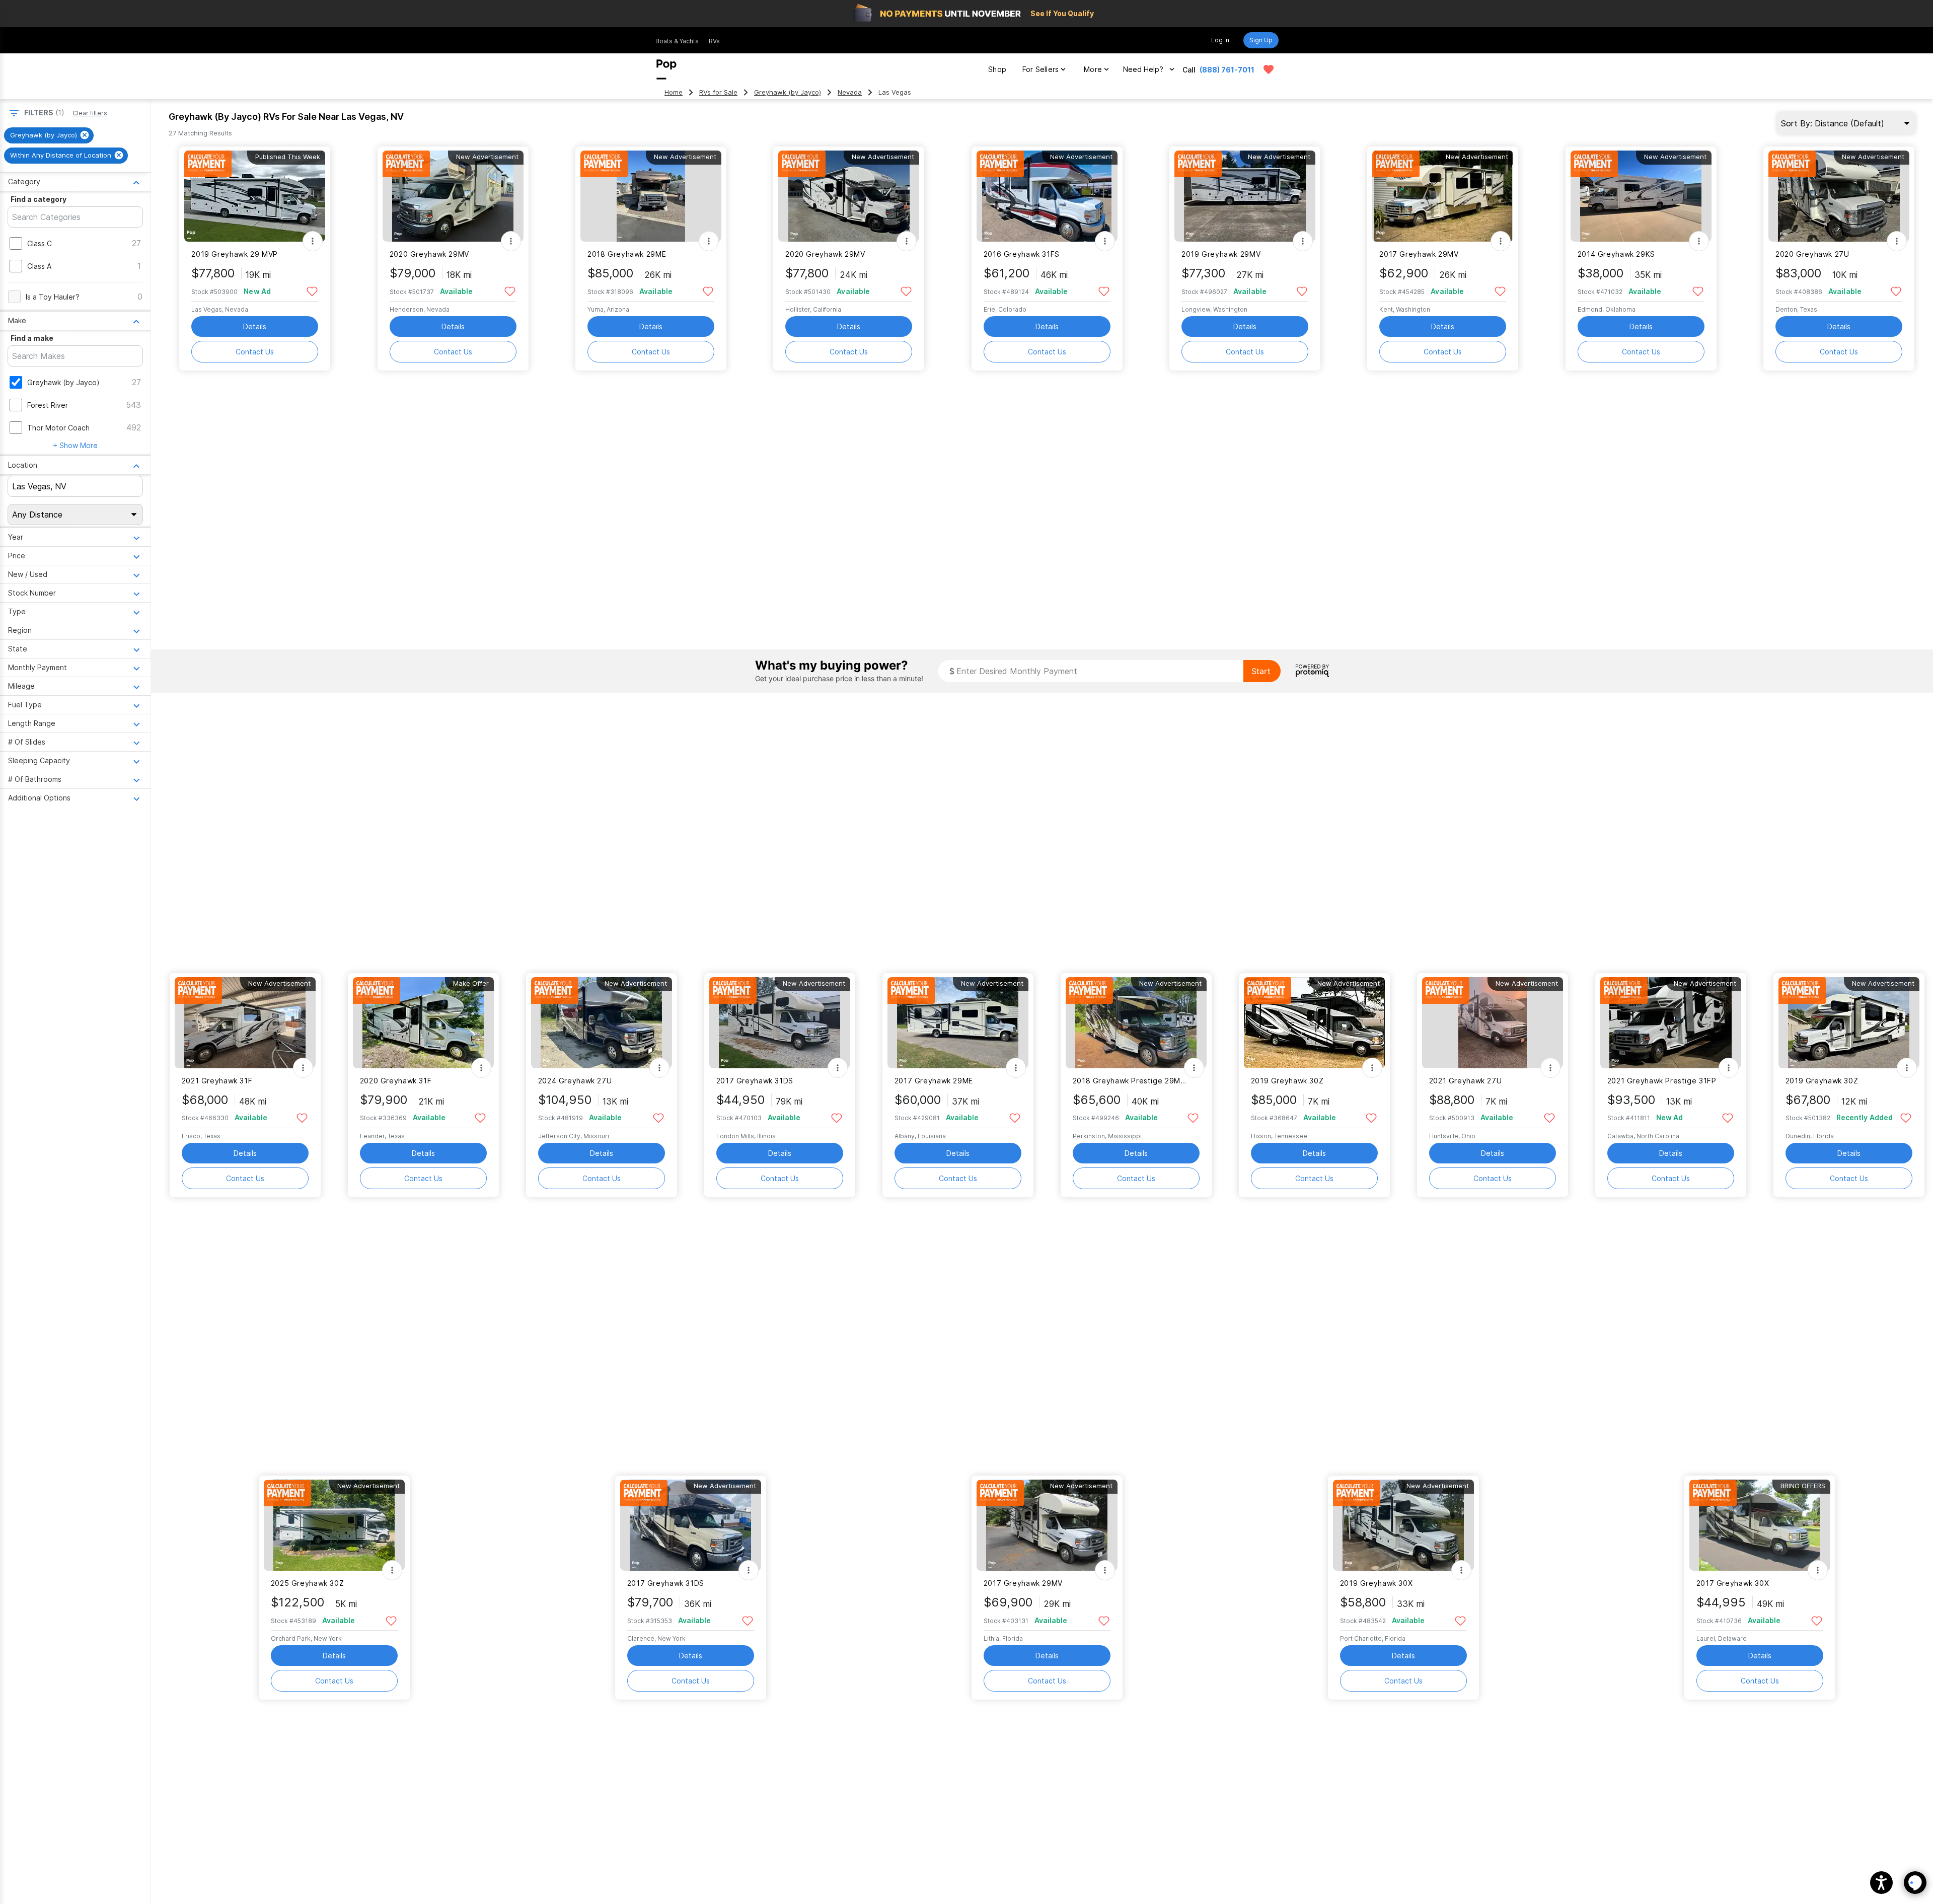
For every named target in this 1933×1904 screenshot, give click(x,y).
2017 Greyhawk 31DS (755, 1081)
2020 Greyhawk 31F (396, 1081)
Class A (39, 266)
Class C (40, 243)
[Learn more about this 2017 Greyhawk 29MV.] (1443, 196)
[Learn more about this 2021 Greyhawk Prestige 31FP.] (1671, 1023)
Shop (997, 69)
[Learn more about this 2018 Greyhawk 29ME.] (651, 196)
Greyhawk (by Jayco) (788, 92)
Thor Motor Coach (58, 428)
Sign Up (1261, 40)
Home (674, 92)
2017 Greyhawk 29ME (934, 1081)
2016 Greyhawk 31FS (1022, 254)
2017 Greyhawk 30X (1733, 1583)
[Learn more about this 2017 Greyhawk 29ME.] (958, 1023)
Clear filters (90, 113)
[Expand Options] (313, 241)
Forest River (48, 405)
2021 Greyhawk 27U (1466, 1081)
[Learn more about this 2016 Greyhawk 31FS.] (1047, 196)
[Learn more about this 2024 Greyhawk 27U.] (602, 1023)
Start (1261, 671)
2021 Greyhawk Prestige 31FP (1662, 1081)
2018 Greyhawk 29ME (627, 254)
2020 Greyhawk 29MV (429, 254)
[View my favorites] (1269, 69)
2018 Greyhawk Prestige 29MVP (1130, 1081)
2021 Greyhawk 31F (217, 1081)
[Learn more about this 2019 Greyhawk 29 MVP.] (255, 196)
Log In (1220, 40)
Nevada (850, 92)
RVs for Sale (718, 92)
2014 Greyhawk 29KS (1616, 254)
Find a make (32, 338)
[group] (49, 135)
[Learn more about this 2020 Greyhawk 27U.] (1839, 196)
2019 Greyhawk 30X (1377, 1583)
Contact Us (255, 352)
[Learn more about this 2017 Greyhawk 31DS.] (780, 1023)
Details (255, 326)
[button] (1881, 1883)
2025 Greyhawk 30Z (308, 1583)
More (1093, 69)
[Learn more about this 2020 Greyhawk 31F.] (423, 1023)
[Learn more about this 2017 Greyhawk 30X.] (1760, 1525)
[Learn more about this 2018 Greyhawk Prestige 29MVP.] (1136, 1023)
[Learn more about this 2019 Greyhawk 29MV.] (1245, 196)
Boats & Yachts (677, 41)
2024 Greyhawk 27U (575, 1081)
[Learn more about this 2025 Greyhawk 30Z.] (334, 1525)
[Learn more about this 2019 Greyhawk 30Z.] (1314, 1023)
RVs (714, 41)
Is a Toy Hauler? (53, 297)
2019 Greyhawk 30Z (1287, 1081)
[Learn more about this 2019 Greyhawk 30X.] (1403, 1525)
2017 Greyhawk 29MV (1419, 254)
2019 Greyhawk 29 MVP (234, 254)
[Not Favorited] (312, 291)
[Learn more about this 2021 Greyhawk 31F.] (245, 1023)
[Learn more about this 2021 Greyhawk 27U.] (1493, 1023)
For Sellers (1040, 69)
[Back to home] (666, 69)
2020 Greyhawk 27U (1812, 254)
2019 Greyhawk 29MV (1221, 254)
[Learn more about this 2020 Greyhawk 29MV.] (453, 196)
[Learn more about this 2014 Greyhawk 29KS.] (1641, 196)
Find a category (39, 199)
